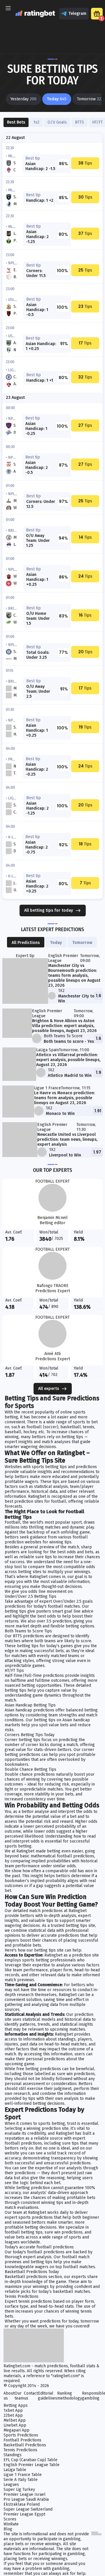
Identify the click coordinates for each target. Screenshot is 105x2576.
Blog (8, 2529)
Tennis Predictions (22, 2296)
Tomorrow (82, 943)
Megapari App (16, 2430)
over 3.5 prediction (54, 1621)
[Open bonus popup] (97, 14)
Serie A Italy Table (21, 2480)
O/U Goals (57, 122)
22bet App (13, 2415)
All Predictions (26, 943)
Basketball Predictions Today (32, 2272)
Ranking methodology (70, 2396)
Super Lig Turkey (19, 2490)
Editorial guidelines (48, 2396)
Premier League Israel (24, 2494)
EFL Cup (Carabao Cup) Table (30, 2460)
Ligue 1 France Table (23, 2475)
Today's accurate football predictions (39, 2247)
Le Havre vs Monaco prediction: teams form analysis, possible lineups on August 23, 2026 (64, 1098)
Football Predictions (22, 2440)
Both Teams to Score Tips (28, 1631)
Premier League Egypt (24, 2514)
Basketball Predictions (25, 2445)
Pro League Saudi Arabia (26, 2499)
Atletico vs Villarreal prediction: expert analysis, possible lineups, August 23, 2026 (68, 1060)
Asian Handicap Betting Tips (30, 1705)
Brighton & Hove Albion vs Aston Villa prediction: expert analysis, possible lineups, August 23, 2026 (64, 1026)
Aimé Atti (52, 1354)
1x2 (36, 122)
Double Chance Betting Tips (30, 1769)
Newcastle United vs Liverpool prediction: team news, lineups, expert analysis (67, 1139)
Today (56, 943)
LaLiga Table (15, 2470)
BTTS (79, 122)
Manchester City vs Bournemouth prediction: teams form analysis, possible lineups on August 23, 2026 (74, 975)
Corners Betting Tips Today (30, 1735)
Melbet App (15, 2420)
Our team (19, 2396)
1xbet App (13, 2410)
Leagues (11, 2485)
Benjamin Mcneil (52, 1218)
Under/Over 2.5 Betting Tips (30, 1596)
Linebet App (15, 2425)
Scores (10, 2519)
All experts (49, 1389)
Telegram (77, 14)
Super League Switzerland (28, 2509)
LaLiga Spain (48, 1050)
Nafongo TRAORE (53, 1286)
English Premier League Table (32, 2465)
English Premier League (63, 958)
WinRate (11, 2524)
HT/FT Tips (14, 1671)
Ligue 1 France (48, 1088)
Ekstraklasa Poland (22, 2504)
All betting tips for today (49, 910)
